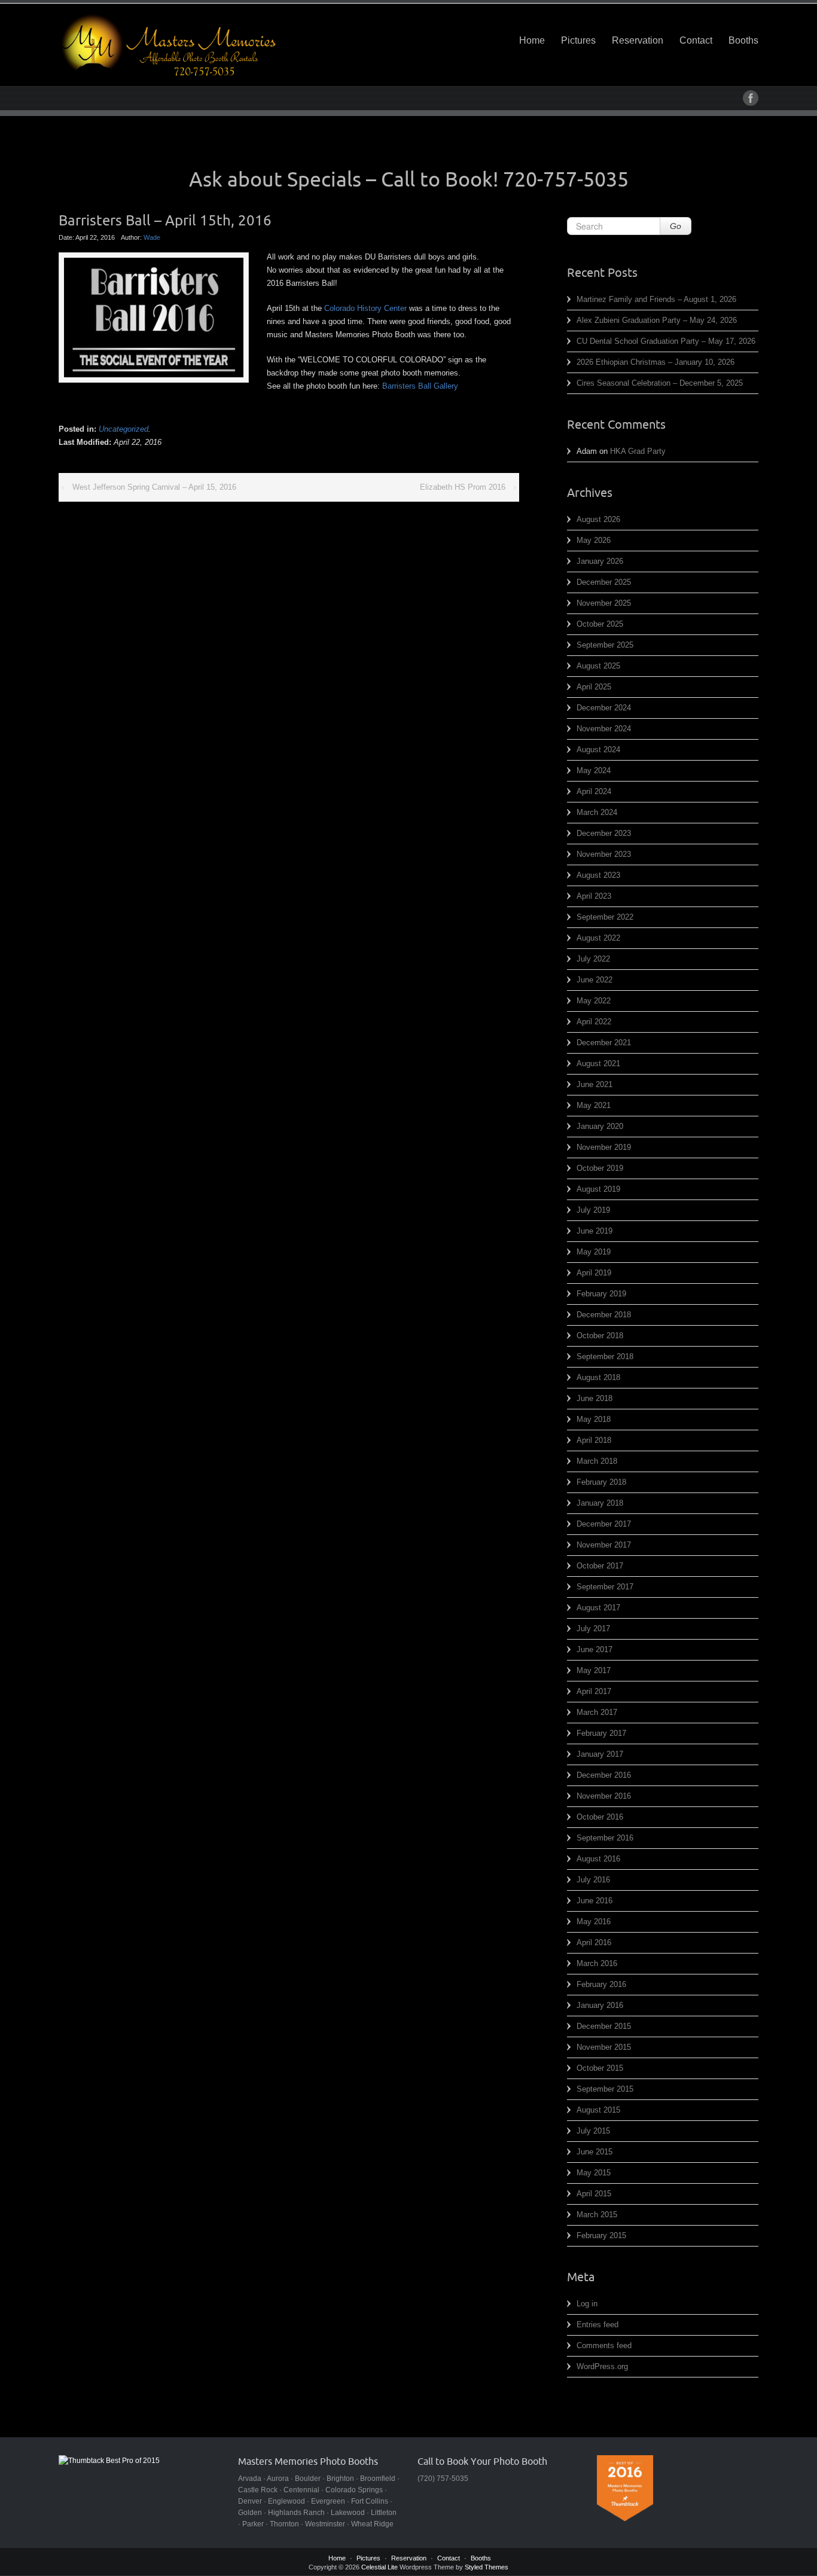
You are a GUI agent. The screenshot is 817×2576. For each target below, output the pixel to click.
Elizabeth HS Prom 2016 (463, 487)
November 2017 (604, 1545)
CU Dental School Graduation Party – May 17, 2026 (666, 341)
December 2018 (604, 1315)
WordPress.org (602, 2366)
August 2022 (598, 938)
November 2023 (604, 854)
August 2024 (598, 750)
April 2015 (594, 2194)
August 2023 (598, 875)
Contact (696, 40)
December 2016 (604, 1775)
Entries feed (597, 2325)
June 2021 (595, 1084)
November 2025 (604, 603)
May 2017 (594, 1670)
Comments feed (604, 2345)
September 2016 (605, 1838)
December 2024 (604, 708)
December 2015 (604, 2026)
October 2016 (600, 1817)
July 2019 (593, 1210)
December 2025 (604, 582)
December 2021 (604, 1043)
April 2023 (594, 896)
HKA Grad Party (638, 451)
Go (676, 226)
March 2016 (597, 1963)
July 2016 (593, 1880)
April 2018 (594, 1440)
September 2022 (605, 917)
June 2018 (595, 1398)
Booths (743, 40)
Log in (587, 2304)
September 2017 (605, 1587)
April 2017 (594, 1691)
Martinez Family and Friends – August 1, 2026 (656, 299)
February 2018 (601, 1482)
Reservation (638, 40)
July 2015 (593, 2131)
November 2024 (604, 729)
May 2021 (594, 1105)
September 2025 (605, 645)
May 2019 (594, 1252)
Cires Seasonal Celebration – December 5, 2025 (660, 383)
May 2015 (594, 2173)
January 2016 (600, 2005)
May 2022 (594, 1001)
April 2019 (594, 1273)
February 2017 (601, 1733)
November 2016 (604, 1796)
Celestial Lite (379, 2567)
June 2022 (595, 980)
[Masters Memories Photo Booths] (169, 45)
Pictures (578, 40)
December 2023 (604, 833)
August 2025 (598, 666)
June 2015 (595, 2152)
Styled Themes (487, 2567)
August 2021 (598, 1063)
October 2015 (600, 2068)
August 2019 (598, 1189)
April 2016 (594, 1942)
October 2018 (600, 1336)
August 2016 (598, 1859)
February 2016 (601, 1984)
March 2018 (597, 1461)
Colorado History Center (365, 308)
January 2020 (600, 1126)
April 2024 (594, 791)
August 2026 (598, 519)
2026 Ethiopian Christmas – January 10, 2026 (656, 362)
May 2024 (594, 770)
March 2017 (597, 1712)
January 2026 (600, 561)
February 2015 (601, 2235)
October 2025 (600, 624)
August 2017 (598, 1608)
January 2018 (600, 1503)
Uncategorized (124, 429)
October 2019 (600, 1168)
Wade (152, 237)
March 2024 (597, 812)
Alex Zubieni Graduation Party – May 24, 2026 (657, 320)
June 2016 (595, 1901)
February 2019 (601, 1294)
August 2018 (598, 1377)
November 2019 (604, 1147)
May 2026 (594, 540)
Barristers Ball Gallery (420, 386)
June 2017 (595, 1649)
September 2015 (605, 2089)
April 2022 (594, 1022)
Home (532, 40)
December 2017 (604, 1524)
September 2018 (605, 1356)
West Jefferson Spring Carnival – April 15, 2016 (154, 487)
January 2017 (600, 1754)
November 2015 (604, 2047)
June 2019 (595, 1231)
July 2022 (593, 959)
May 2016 (594, 1922)
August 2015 (598, 2110)
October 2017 (600, 1566)
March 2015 (597, 2215)
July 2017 (593, 1629)
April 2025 (594, 687)
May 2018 (594, 1419)
